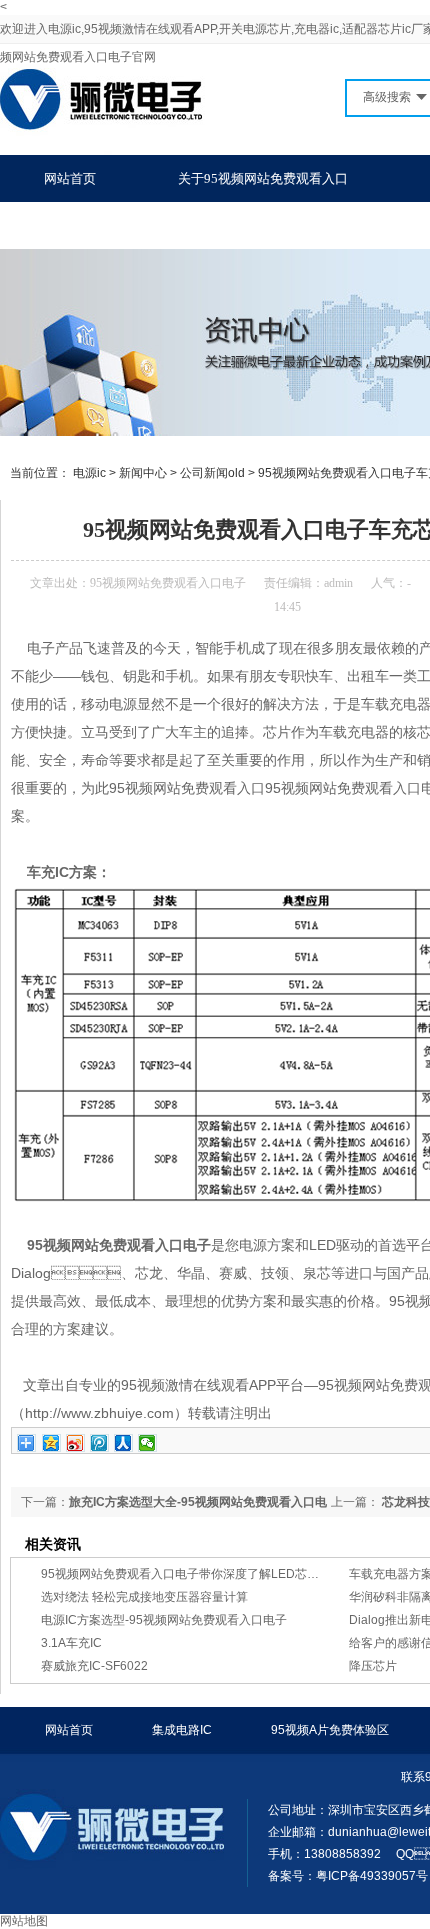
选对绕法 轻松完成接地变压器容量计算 (144, 1597)
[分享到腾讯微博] (99, 1443)
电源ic (89, 473)
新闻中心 (143, 473)
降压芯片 (373, 1666)
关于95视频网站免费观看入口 (263, 178)
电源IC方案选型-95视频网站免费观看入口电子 (164, 1620)
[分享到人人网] (123, 1443)
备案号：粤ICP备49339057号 (348, 1876)
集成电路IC (182, 1730)
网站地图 (24, 1921)
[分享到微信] (147, 1443)
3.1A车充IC (71, 1643)
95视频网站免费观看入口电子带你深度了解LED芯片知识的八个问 (216, 1574)
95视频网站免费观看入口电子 (168, 583)
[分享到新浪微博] (75, 1443)
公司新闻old (212, 473)
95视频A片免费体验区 (330, 1730)
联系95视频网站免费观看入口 (129, 225)
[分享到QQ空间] (51, 1443)
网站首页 (70, 178)
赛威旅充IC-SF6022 (94, 1666)
